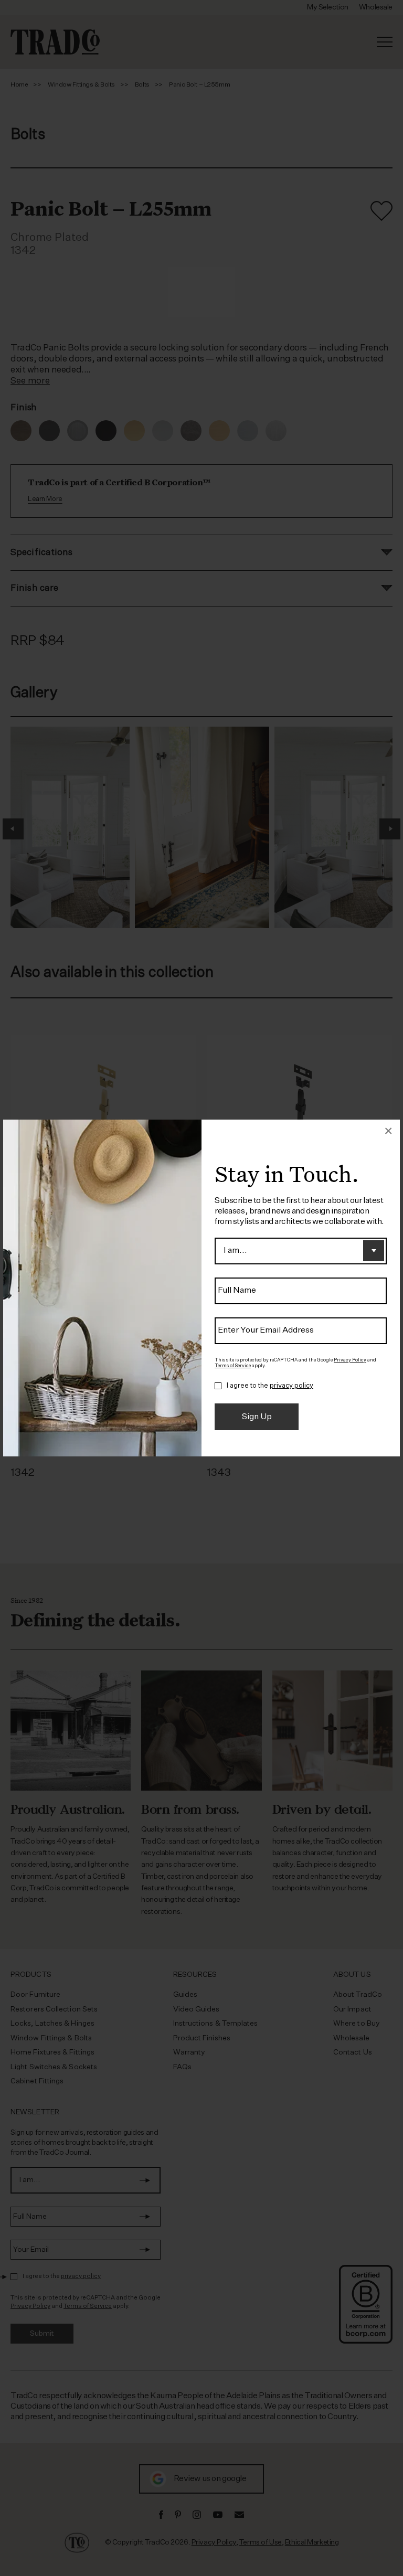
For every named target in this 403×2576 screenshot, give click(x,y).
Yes (218, 1386)
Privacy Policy (350, 1360)
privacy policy (291, 1386)
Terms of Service (233, 1366)
